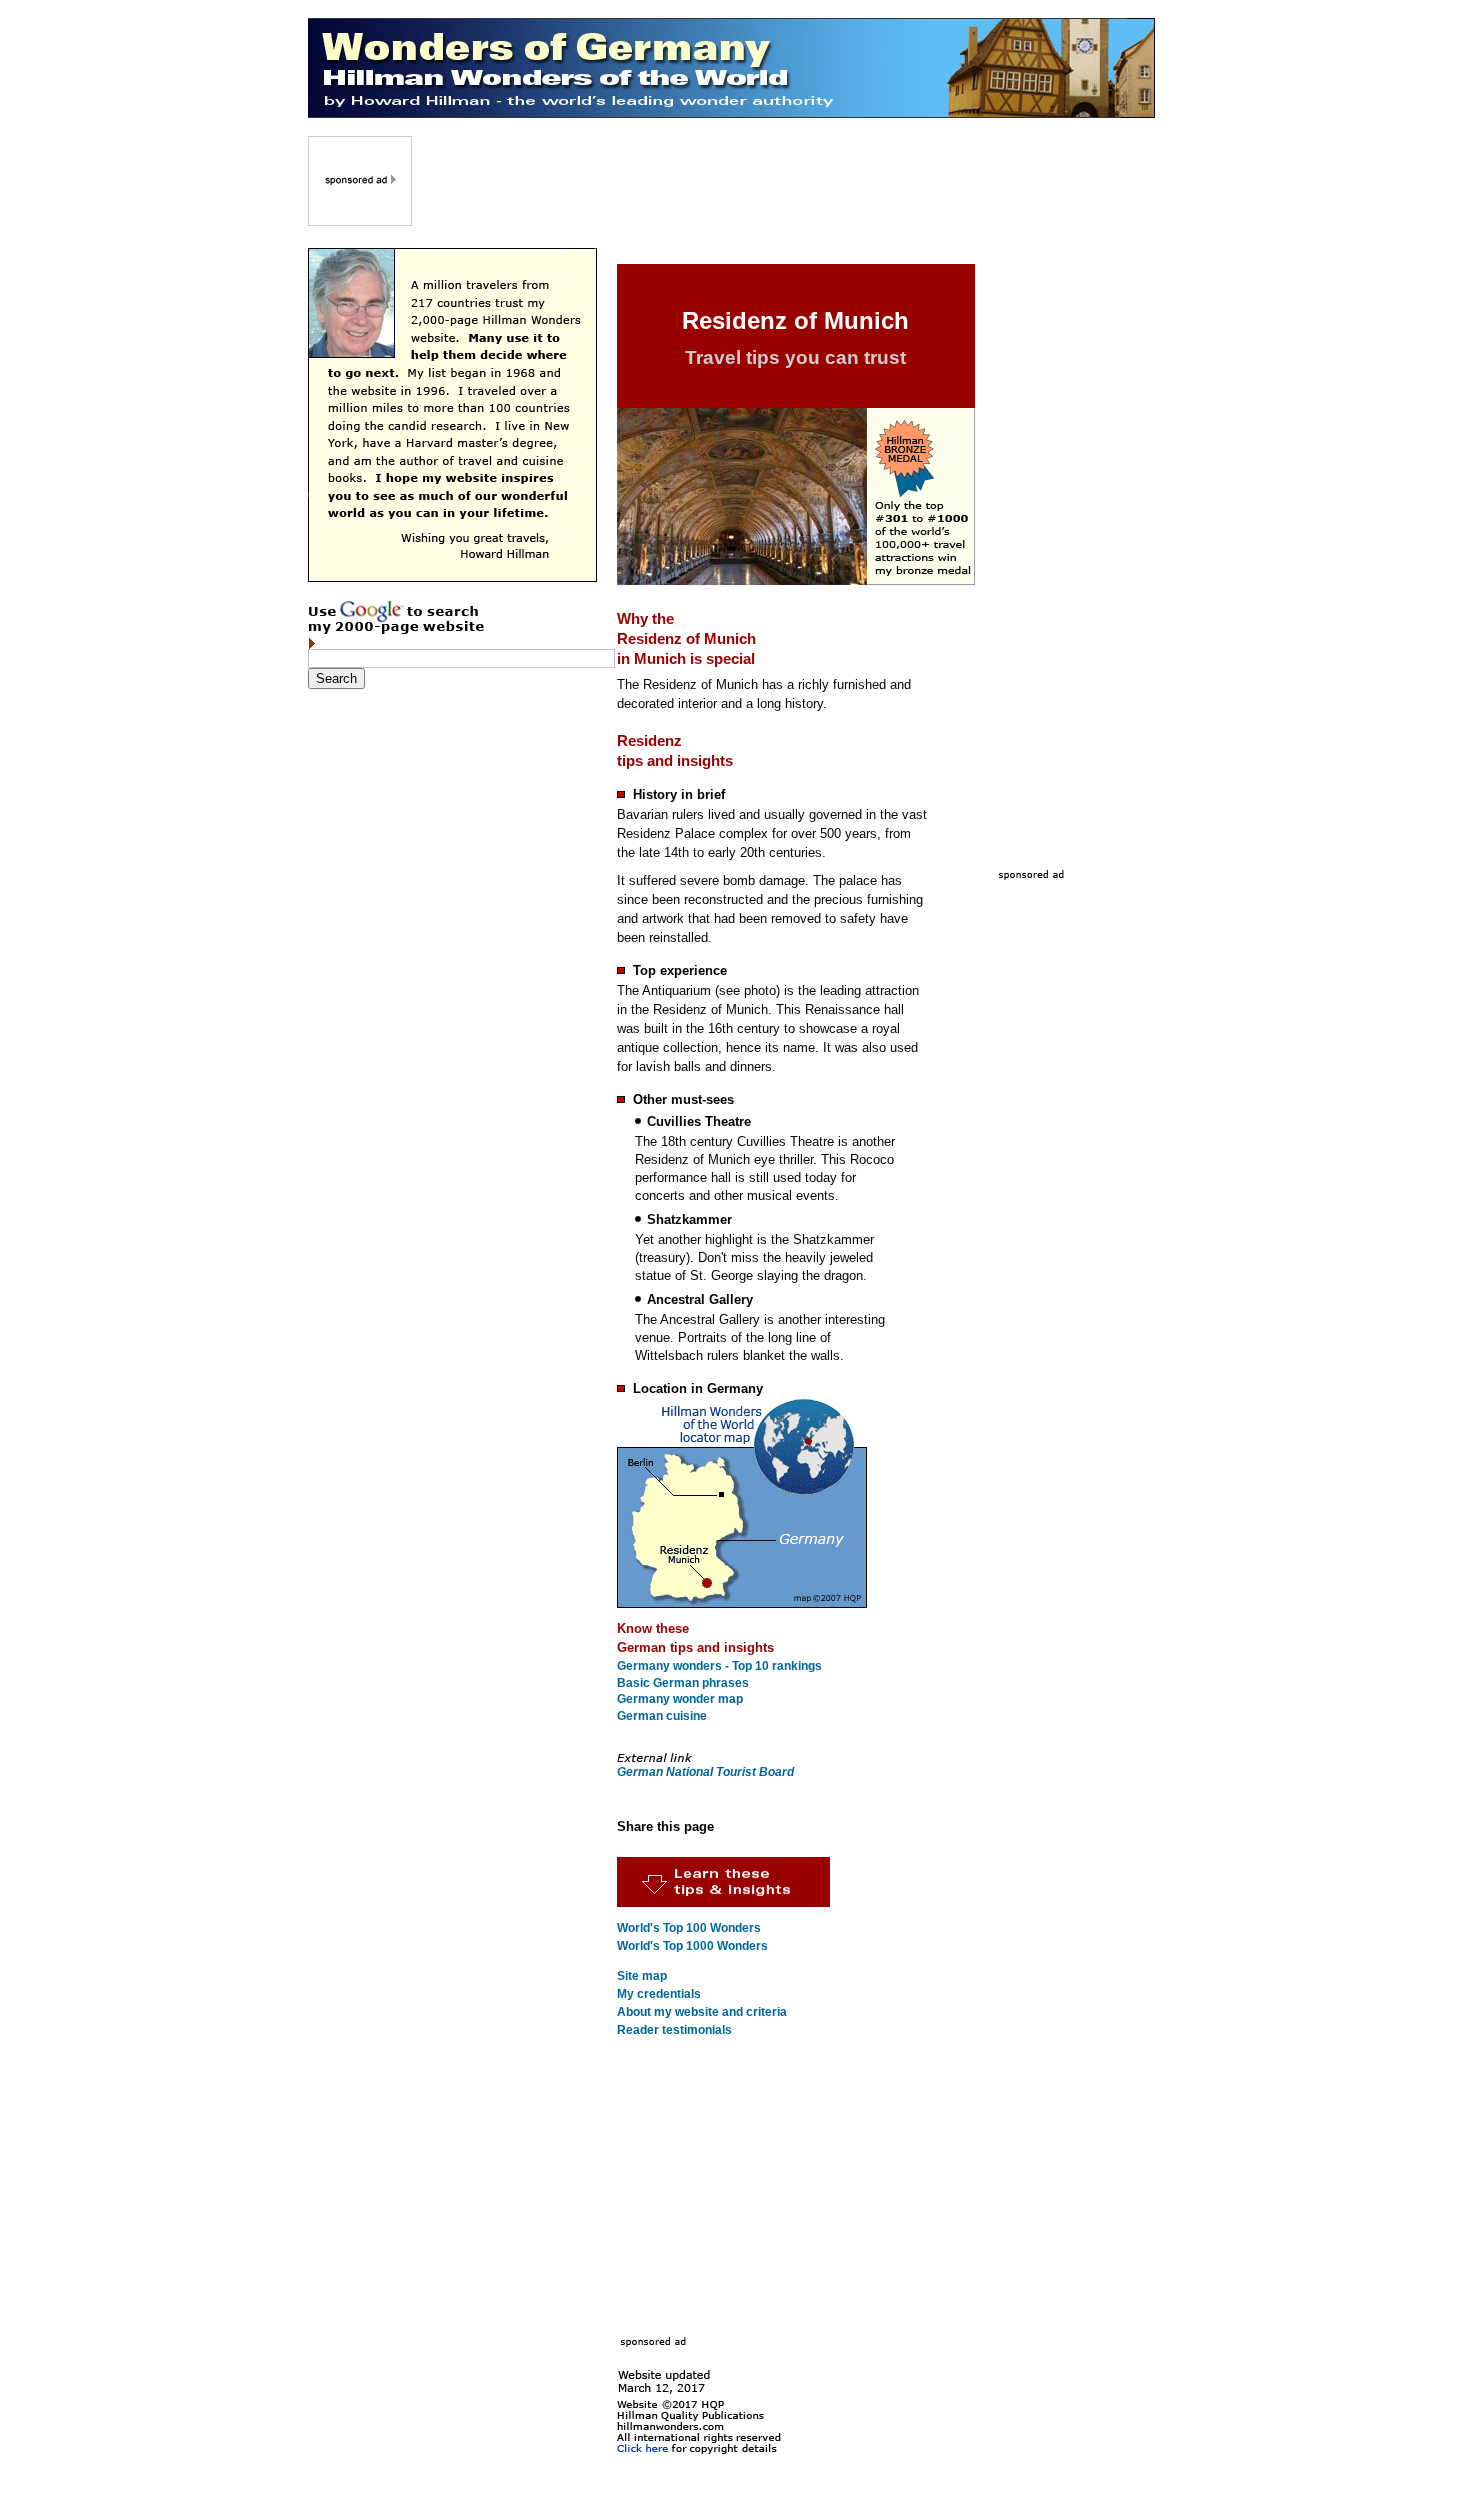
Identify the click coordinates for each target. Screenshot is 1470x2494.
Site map (642, 1976)
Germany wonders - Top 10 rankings (719, 1666)
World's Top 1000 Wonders (692, 1946)
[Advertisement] (785, 181)
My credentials (659, 1994)
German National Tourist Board (705, 1772)
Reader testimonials (674, 2030)
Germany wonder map (680, 1699)
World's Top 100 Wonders (689, 1928)
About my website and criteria (702, 2012)
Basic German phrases (683, 1683)
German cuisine (662, 1716)
